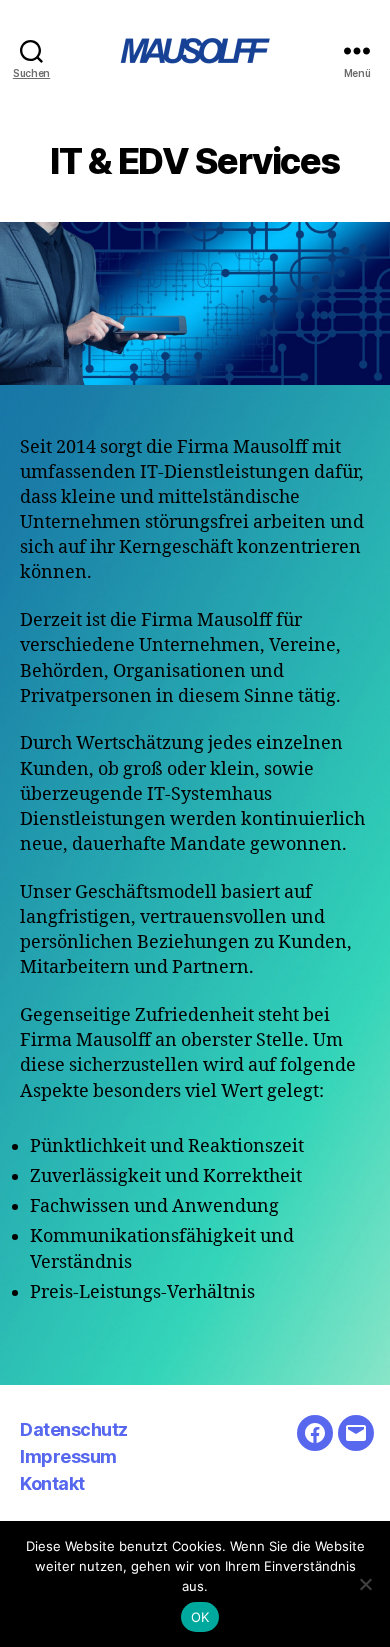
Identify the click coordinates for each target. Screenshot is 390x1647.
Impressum (68, 1456)
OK (200, 1617)
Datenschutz (74, 1429)
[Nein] (365, 1584)
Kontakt (52, 1483)
